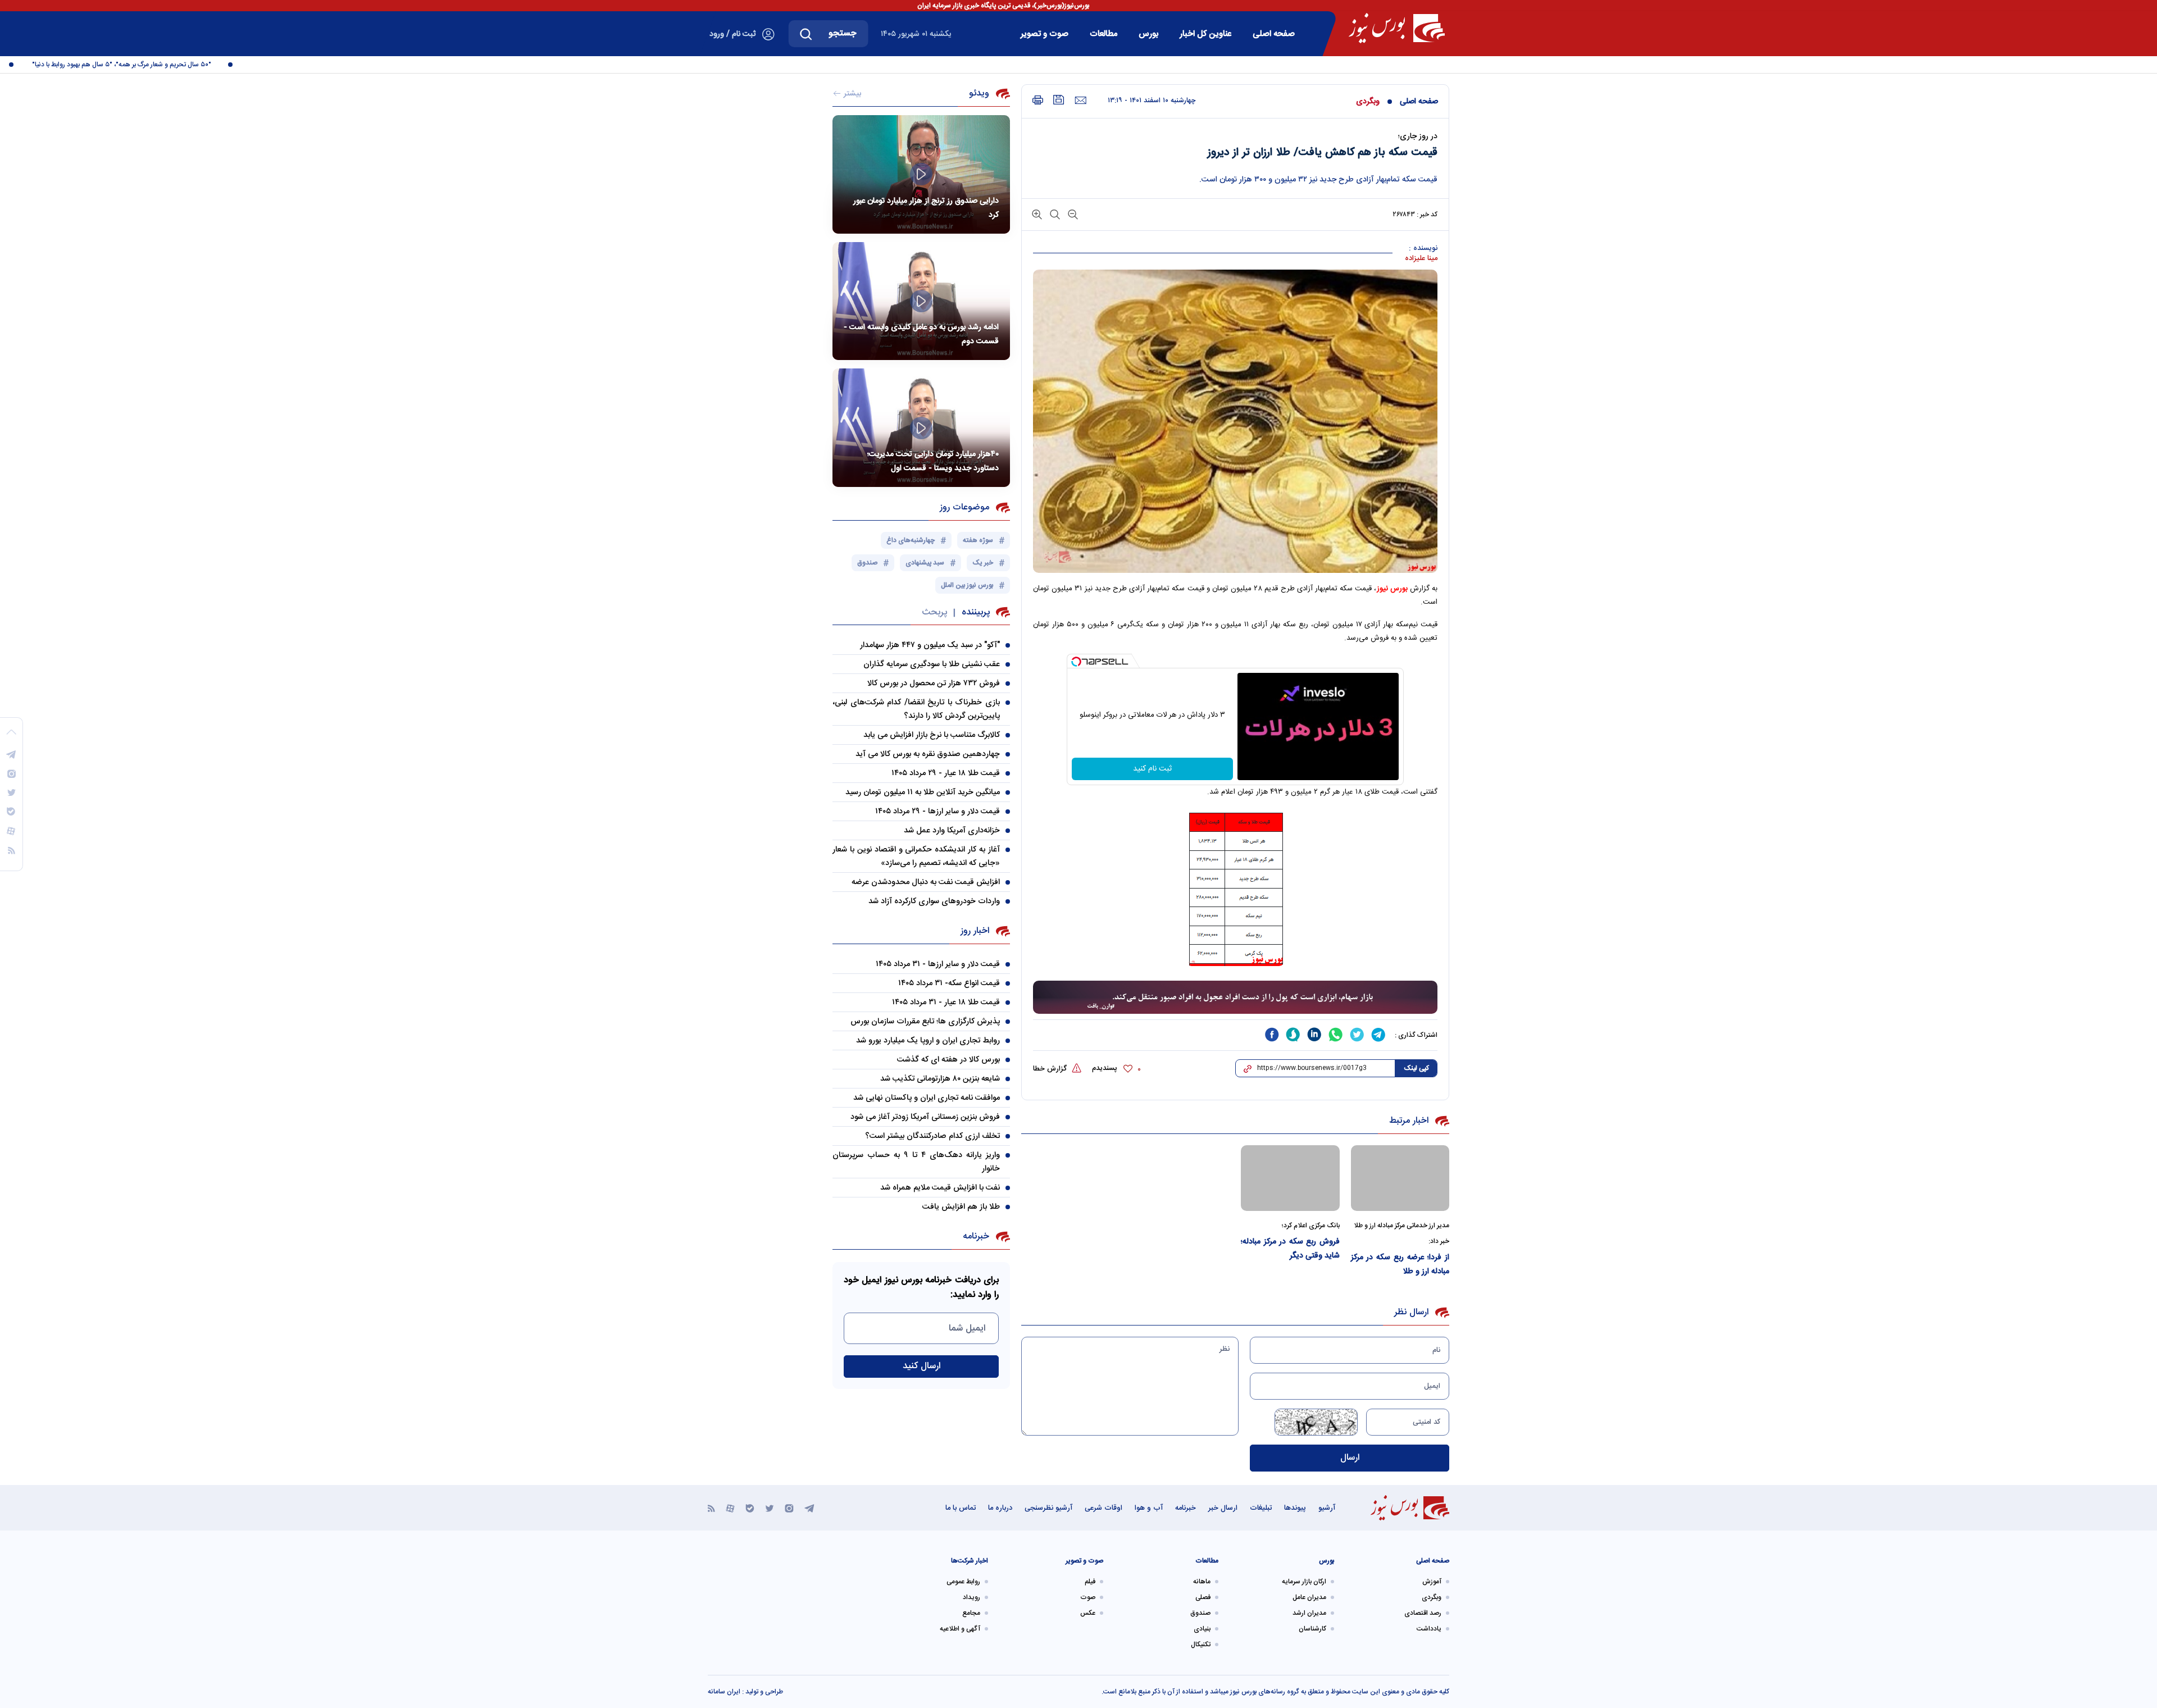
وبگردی (1368, 102)
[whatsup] (1336, 1035)
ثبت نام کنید (1152, 769)
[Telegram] (809, 1508)
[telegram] (1378, 1035)
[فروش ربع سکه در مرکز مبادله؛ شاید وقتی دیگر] (1290, 1178)
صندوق (1200, 1613)
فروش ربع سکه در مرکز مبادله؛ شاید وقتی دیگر (1290, 1249)
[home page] (1397, 28)
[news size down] (1072, 214)
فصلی (1203, 1597)
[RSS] (711, 1508)
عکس (1088, 1613)
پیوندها (1295, 1508)
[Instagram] (789, 1508)
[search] (806, 34)
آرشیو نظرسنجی (1048, 1508)
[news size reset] (1054, 214)
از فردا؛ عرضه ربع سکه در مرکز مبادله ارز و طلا (1400, 1265)
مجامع (971, 1613)
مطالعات (1103, 34)
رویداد (971, 1597)
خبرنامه (1186, 1508)
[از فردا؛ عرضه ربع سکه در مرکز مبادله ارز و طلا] (1400, 1178)
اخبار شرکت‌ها (970, 1561)
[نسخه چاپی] (1038, 100)
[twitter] (1357, 1035)
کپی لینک (1416, 1068)
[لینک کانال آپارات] (730, 1508)
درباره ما (1000, 1508)
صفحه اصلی (1274, 34)
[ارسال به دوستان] (1080, 101)
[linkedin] (1314, 1035)
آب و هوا (1149, 1508)
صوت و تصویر (1045, 34)
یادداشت (1429, 1629)
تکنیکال (1201, 1645)
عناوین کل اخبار (1205, 34)
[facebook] (1272, 1035)
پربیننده (976, 612)
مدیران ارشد (1309, 1613)
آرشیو (1327, 1508)
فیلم (1090, 1582)
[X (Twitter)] (770, 1508)
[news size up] (1037, 214)
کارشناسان (1312, 1629)
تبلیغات (1261, 1508)
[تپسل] (1076, 662)
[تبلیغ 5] (1235, 998)
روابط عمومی (963, 1582)
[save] (1059, 100)
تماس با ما (961, 1508)
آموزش (1432, 1582)
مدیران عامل (1309, 1597)
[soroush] (1293, 1035)
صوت (1088, 1597)
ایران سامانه (724, 1692)
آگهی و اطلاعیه (960, 1629)
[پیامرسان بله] (750, 1508)
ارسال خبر (1223, 1508)
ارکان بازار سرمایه (1304, 1582)
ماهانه (1202, 1582)
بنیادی (1202, 1629)
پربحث (934, 612)
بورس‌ (1148, 34)
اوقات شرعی (1103, 1508)
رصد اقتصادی (1423, 1613)
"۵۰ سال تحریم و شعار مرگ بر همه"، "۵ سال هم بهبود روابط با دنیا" (168, 65)
